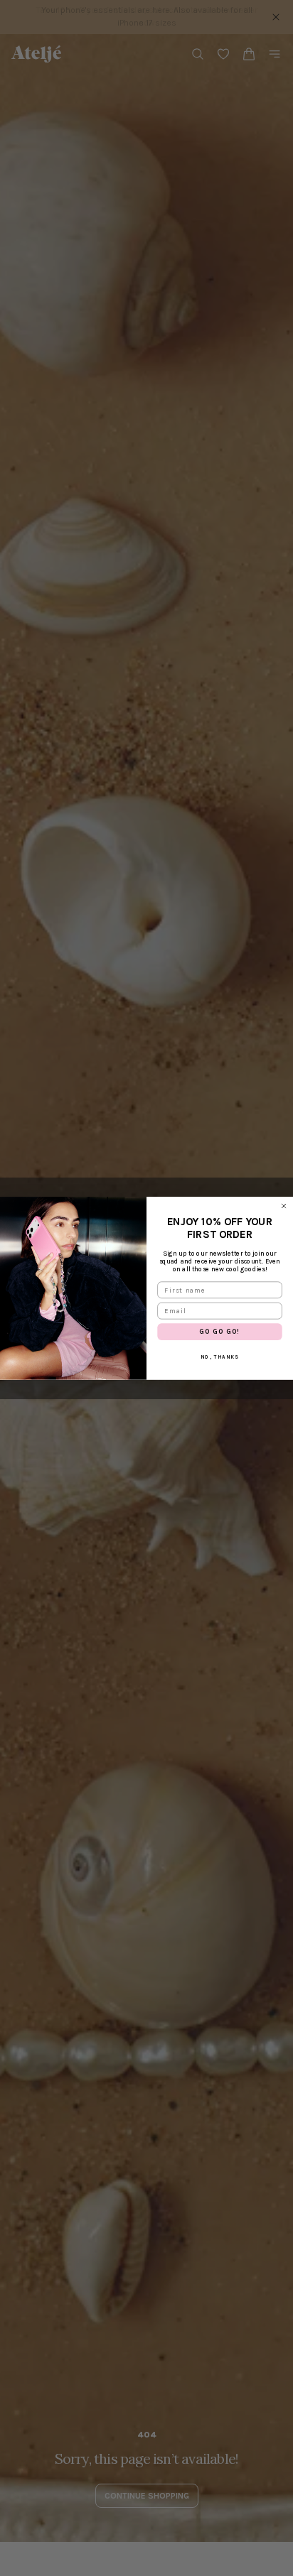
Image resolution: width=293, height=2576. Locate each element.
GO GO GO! (219, 1331)
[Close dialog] (284, 1206)
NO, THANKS (220, 1357)
